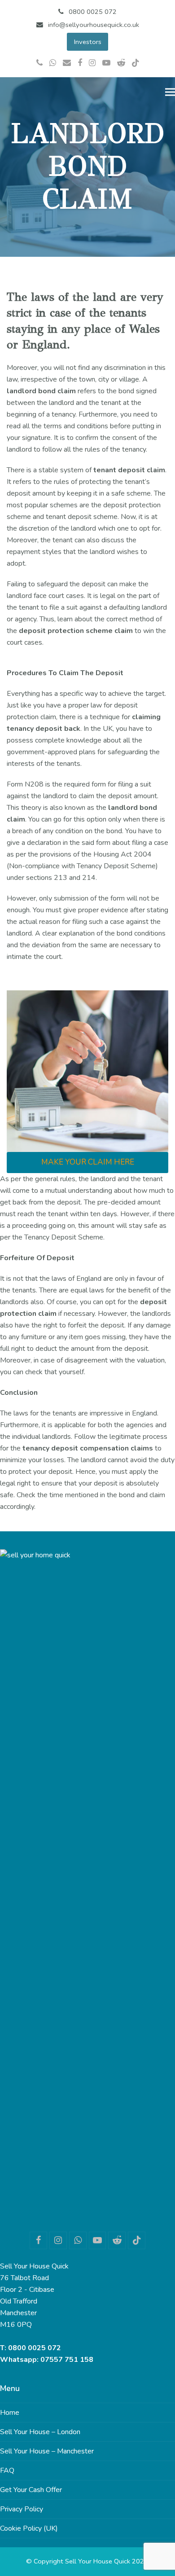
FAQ (7, 2470)
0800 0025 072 (35, 2348)
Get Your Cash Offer (31, 2490)
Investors (88, 42)
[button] (170, 92)
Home (10, 2413)
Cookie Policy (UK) (29, 2528)
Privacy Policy (22, 2509)
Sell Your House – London (40, 2432)
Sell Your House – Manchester (47, 2451)
